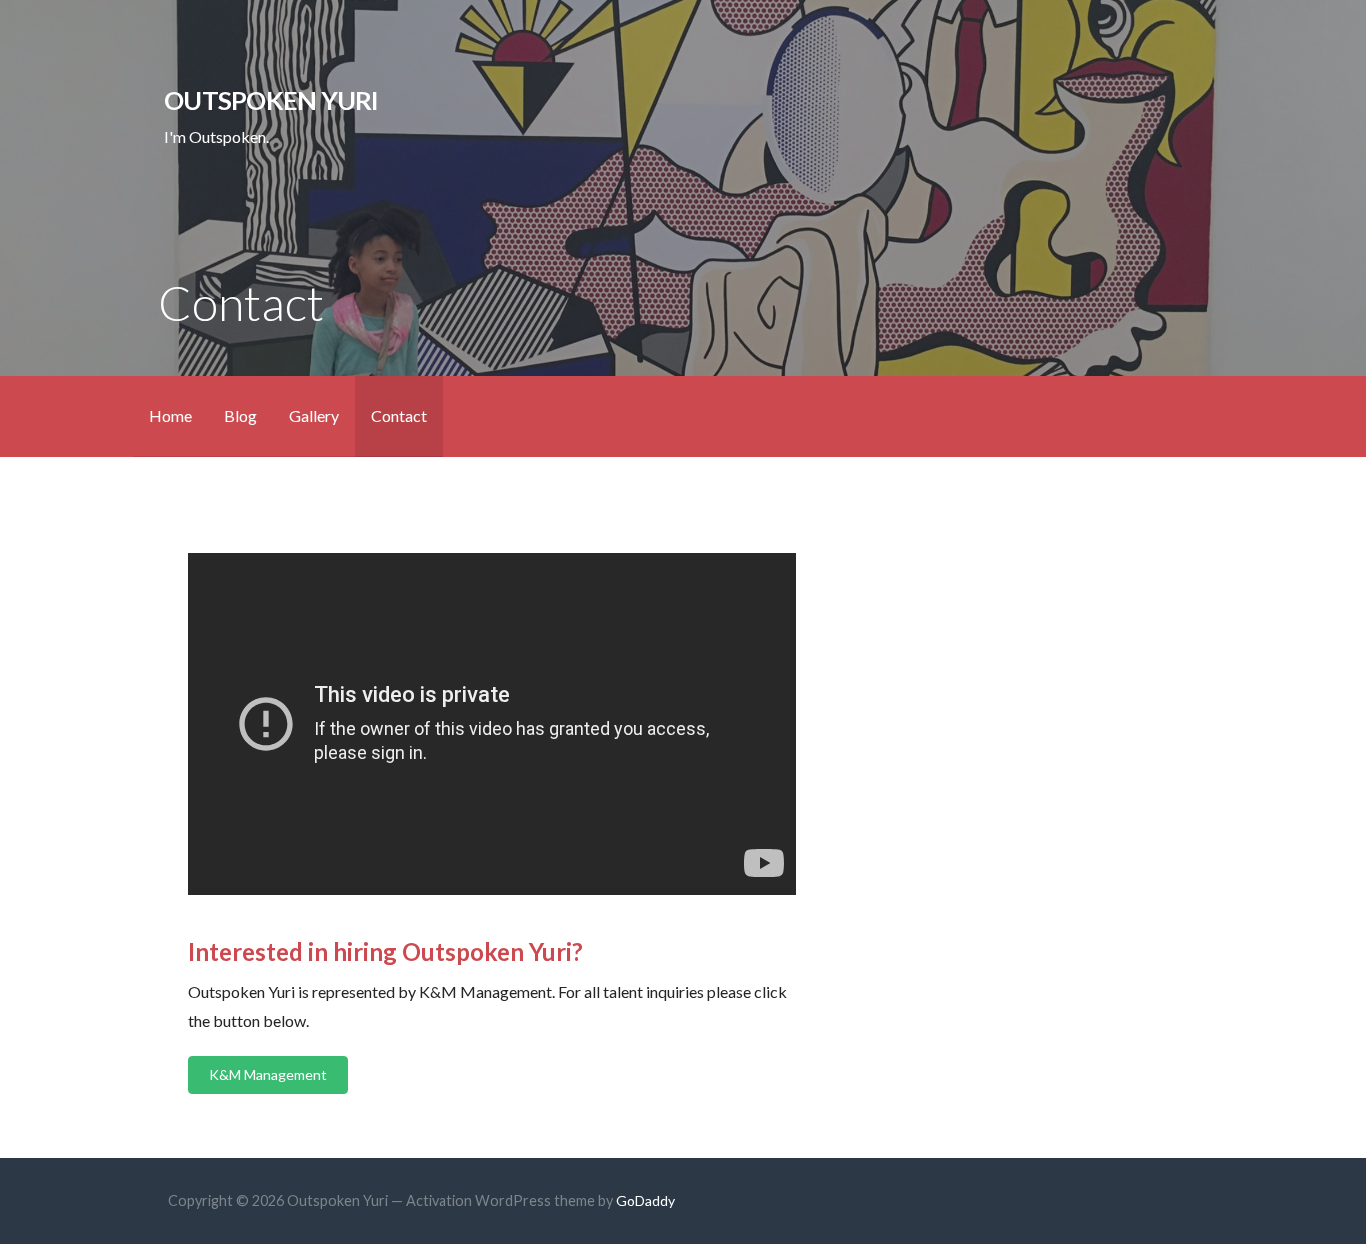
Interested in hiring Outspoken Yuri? (385, 951)
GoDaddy (645, 1200)
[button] (268, 1075)
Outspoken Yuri (271, 100)
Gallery (314, 415)
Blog (240, 415)
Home (170, 415)
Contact (399, 415)
